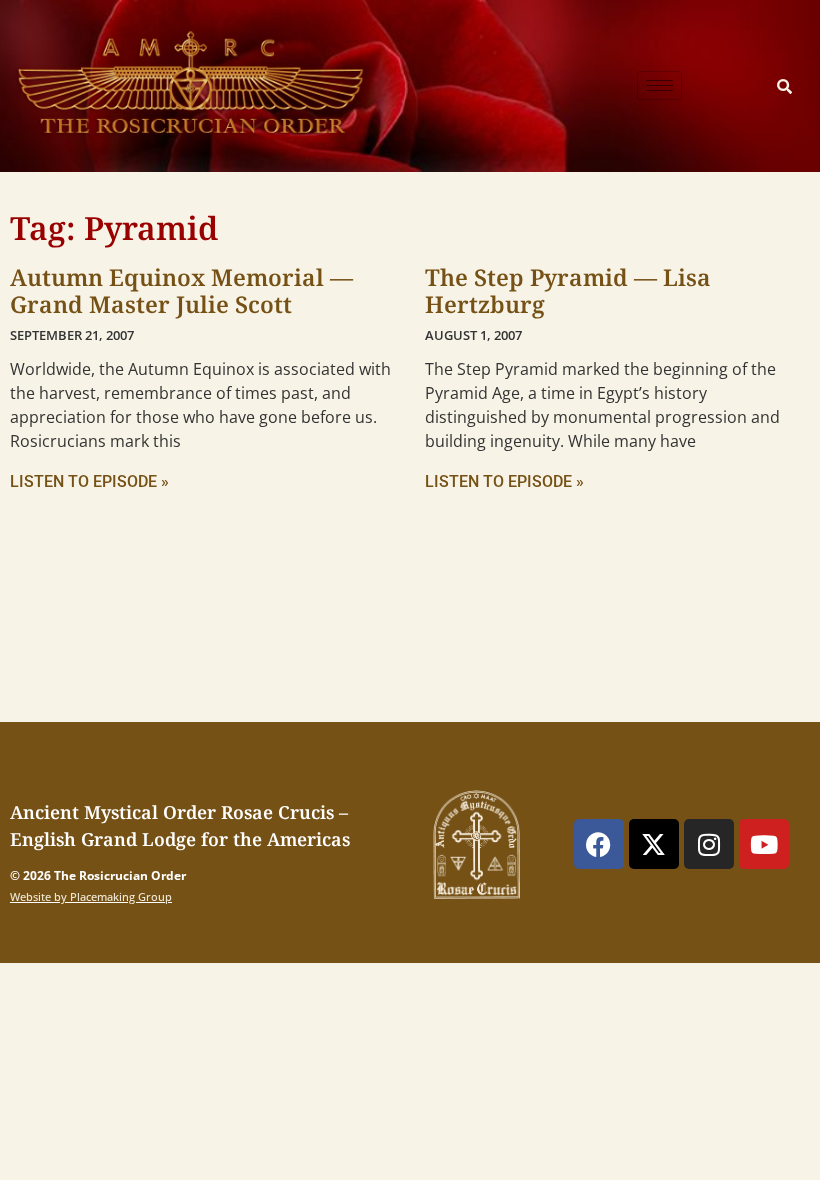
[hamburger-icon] (659, 85)
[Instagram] (709, 844)
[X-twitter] (654, 844)
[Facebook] (599, 844)
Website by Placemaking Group (91, 896)
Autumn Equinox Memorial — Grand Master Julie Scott (181, 291)
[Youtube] (764, 844)
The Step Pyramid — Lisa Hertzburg (568, 291)
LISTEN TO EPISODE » (89, 481)
